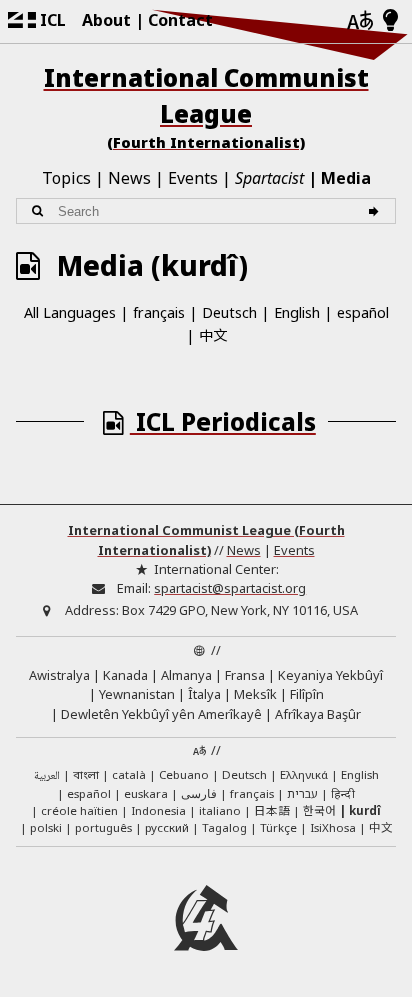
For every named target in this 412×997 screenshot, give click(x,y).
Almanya (186, 675)
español (363, 312)
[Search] (376, 211)
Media (346, 178)
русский (167, 827)
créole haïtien (79, 810)
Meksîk (255, 694)
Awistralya (59, 675)
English (297, 312)
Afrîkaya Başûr (318, 714)
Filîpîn (307, 694)
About (106, 20)
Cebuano (184, 774)
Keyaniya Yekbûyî (330, 675)
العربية (47, 776)
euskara (146, 793)
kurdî (365, 810)
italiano (220, 810)
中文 (213, 334)
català (129, 774)
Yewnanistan (137, 694)
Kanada (125, 675)
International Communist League (206, 106)
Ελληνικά (304, 774)
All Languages (70, 312)
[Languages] (360, 21)
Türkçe (278, 827)
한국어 (319, 810)
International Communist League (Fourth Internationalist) (206, 539)
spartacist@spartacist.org (230, 588)
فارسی (199, 793)
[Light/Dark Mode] (390, 21)
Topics (66, 178)
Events (193, 178)
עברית (302, 793)
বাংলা (86, 776)
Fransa (245, 675)
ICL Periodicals (223, 421)
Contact (180, 20)
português (103, 827)
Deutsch (229, 312)
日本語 (272, 810)
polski (46, 827)
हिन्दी (343, 793)
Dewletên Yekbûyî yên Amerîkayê (161, 714)
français (159, 312)
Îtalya (204, 694)
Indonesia (158, 810)
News (129, 178)
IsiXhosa (333, 827)
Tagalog (224, 827)
